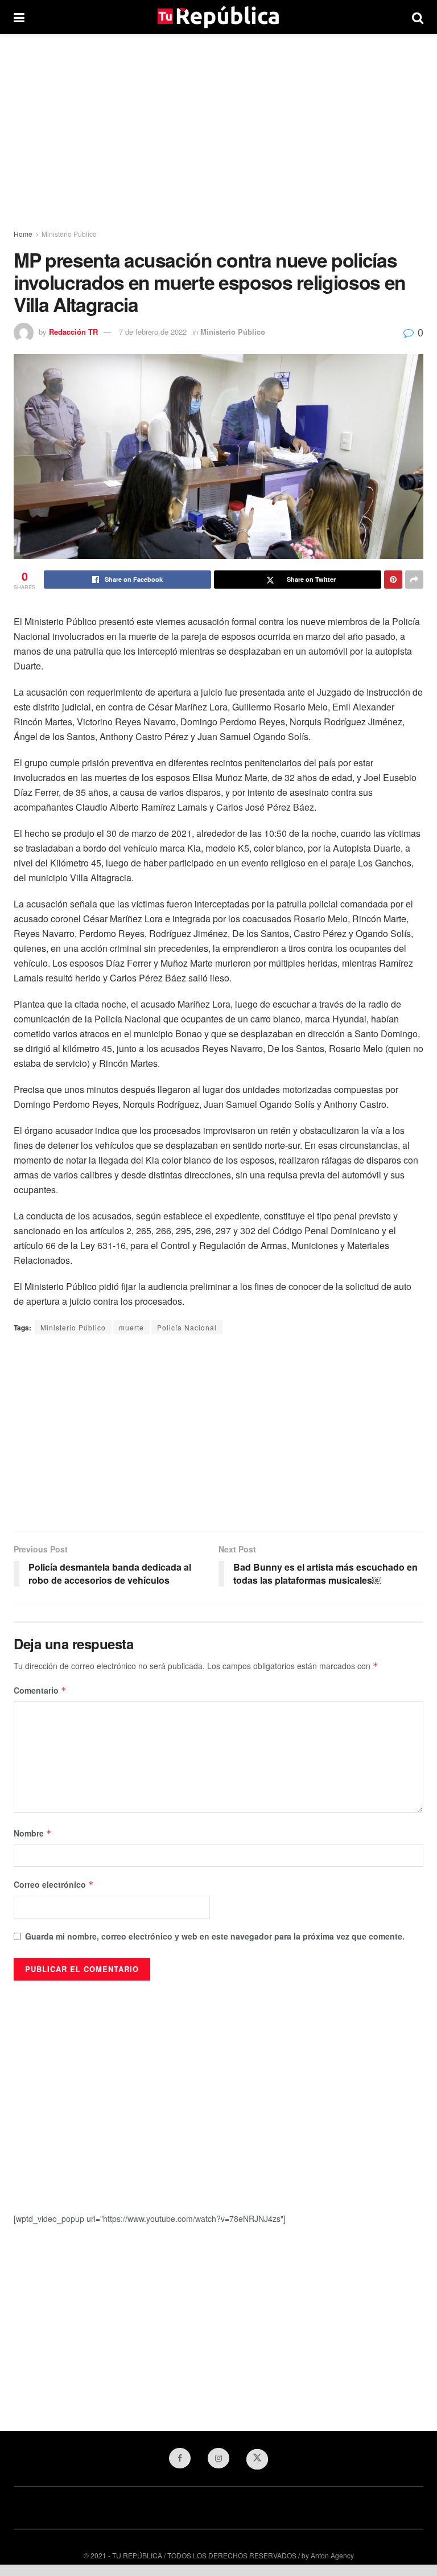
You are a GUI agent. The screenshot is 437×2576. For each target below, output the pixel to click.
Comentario (40, 1690)
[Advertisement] (218, 131)
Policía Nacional (187, 1327)
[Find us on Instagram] (218, 2458)
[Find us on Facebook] (180, 2458)
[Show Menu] (19, 17)
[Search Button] (418, 17)
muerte (131, 1327)
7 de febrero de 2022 (153, 332)
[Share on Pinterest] (393, 580)
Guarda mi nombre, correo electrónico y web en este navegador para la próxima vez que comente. (215, 1936)
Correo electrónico (54, 1884)
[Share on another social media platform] (414, 580)
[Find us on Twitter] (257, 2459)
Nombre (33, 1833)
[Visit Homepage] (218, 17)
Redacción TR (73, 332)
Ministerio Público (69, 234)
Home (23, 234)
